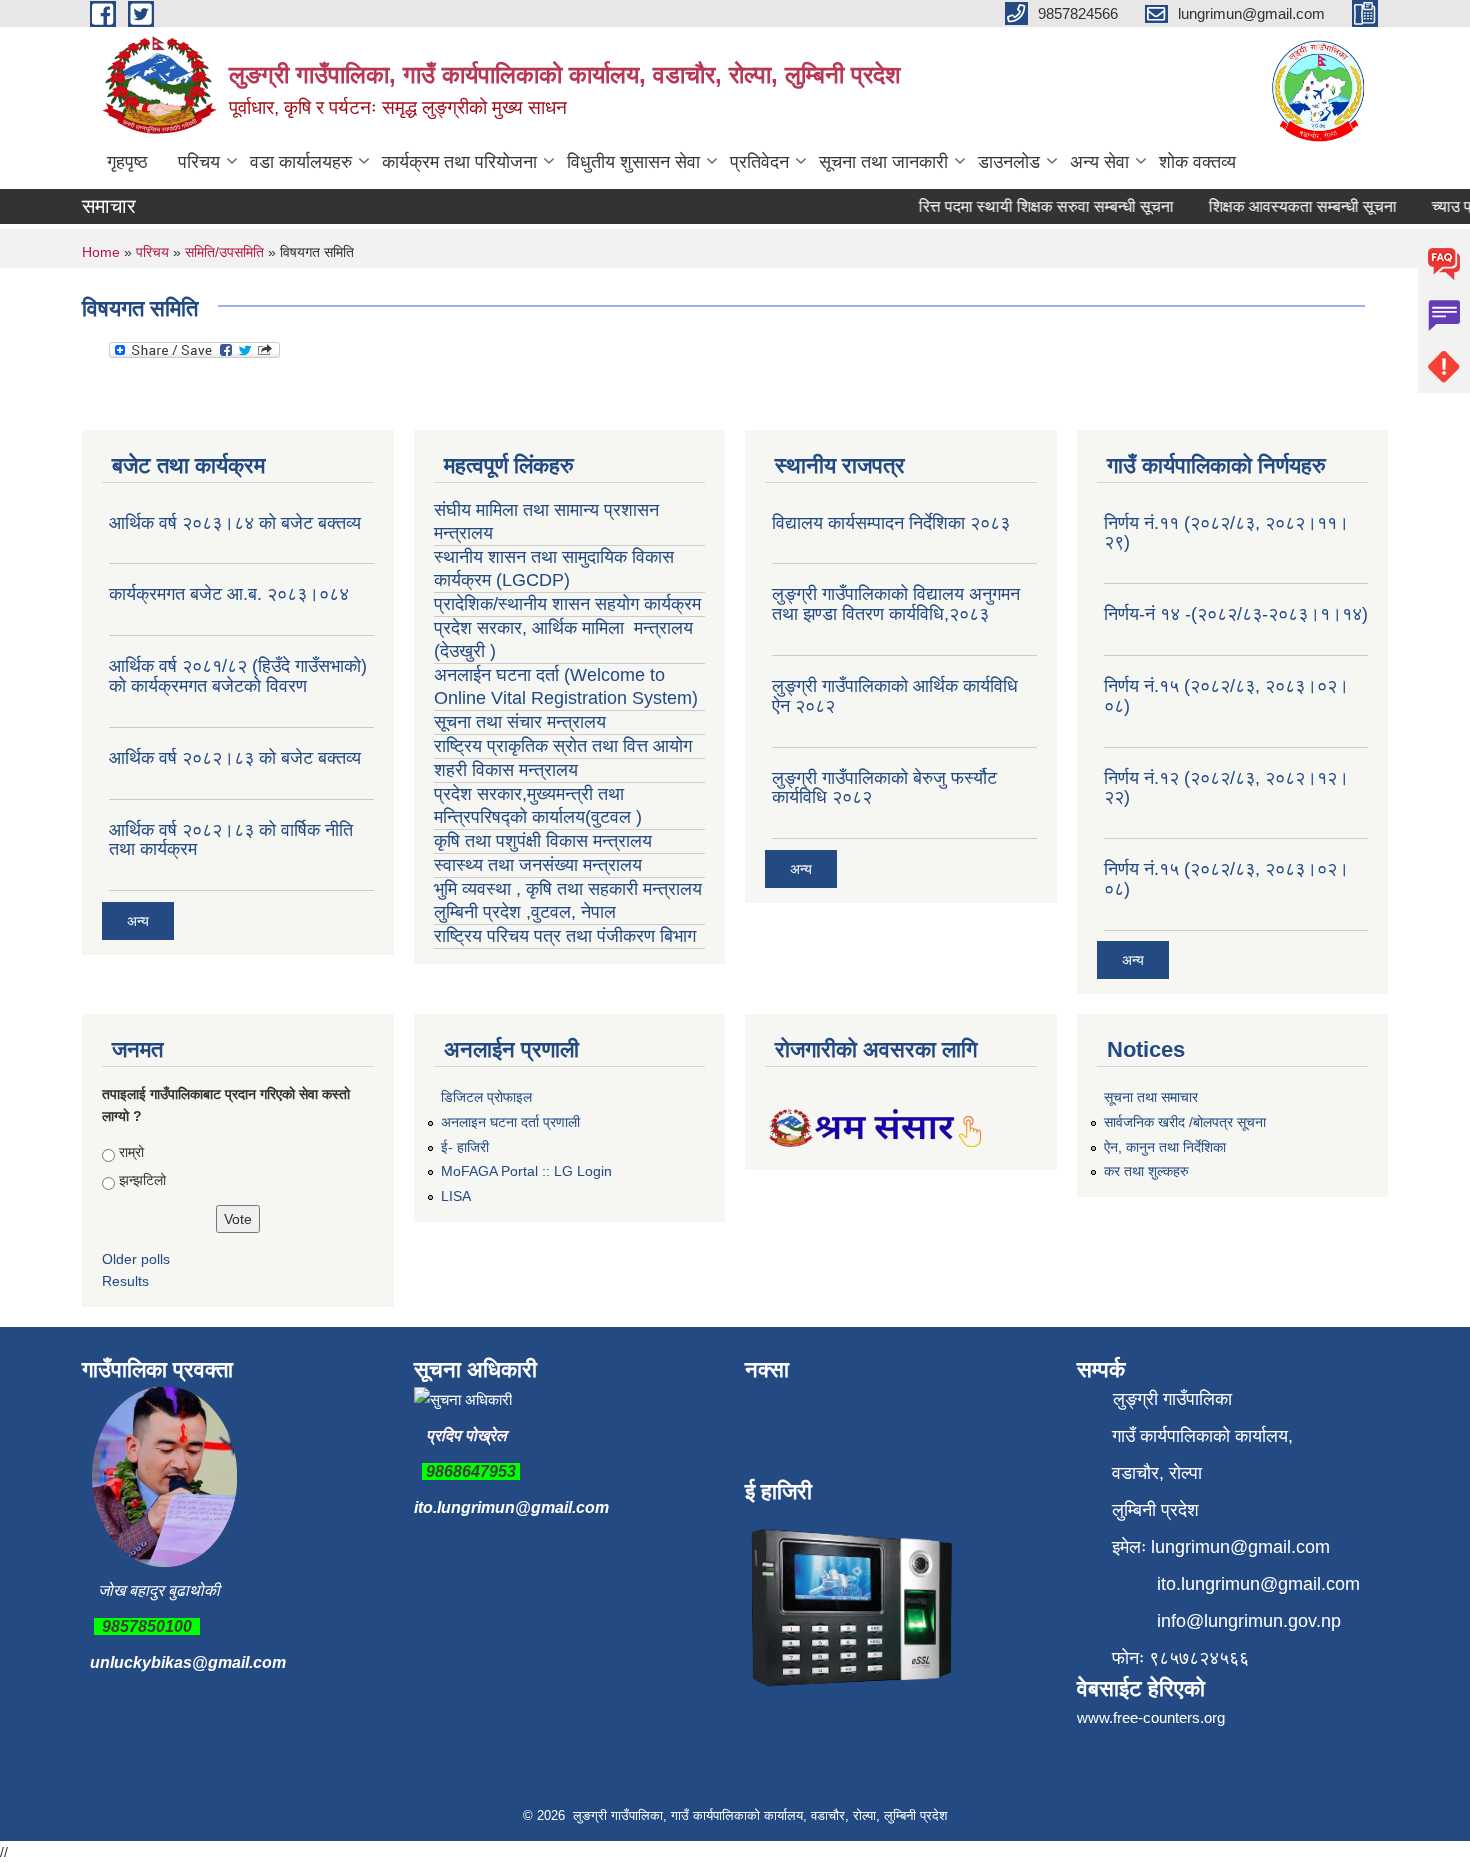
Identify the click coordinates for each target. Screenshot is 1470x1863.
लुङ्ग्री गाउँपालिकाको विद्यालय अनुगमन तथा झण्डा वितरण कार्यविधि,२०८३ (896, 604)
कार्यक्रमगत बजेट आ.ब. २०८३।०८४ (229, 594)
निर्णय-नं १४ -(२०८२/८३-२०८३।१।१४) (1236, 614)
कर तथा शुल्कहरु (1146, 1171)
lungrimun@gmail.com (1240, 1547)
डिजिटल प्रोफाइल (486, 1097)
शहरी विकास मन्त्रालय (506, 770)
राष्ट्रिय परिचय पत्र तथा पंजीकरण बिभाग (565, 936)
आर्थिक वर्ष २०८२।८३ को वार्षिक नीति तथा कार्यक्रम (231, 840)
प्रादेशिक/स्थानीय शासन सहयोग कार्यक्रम (567, 604)
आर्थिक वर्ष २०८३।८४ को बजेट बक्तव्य (235, 523)
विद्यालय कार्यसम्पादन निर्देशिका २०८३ (891, 523)
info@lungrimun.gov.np (1249, 1621)
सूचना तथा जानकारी (883, 162)
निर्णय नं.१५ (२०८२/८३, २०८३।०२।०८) (1226, 696)
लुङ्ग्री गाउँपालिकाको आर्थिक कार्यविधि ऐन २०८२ (895, 696)
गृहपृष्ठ (127, 162)
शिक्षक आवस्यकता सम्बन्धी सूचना (1285, 206)
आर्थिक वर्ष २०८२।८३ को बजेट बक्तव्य (235, 758)
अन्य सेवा (1099, 162)
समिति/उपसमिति (224, 252)
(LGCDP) (533, 580)
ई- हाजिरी (465, 1147)
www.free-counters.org (1151, 1717)
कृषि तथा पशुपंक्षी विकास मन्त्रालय (545, 841)
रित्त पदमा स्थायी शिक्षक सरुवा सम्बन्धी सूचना (1028, 206)
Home (101, 252)
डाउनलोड (1009, 162)
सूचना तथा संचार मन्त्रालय (520, 722)
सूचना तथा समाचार (1151, 1097)
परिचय (199, 162)
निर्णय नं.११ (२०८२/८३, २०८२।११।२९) (1226, 533)
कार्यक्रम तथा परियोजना (459, 162)
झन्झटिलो (142, 1180)
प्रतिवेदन (759, 162)
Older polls (136, 1259)
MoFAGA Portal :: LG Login (526, 1171)
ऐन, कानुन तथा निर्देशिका (1165, 1147)
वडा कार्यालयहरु (301, 162)
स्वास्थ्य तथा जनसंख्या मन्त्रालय (540, 865)
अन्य (138, 921)
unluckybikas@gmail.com (188, 1662)
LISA (456, 1196)
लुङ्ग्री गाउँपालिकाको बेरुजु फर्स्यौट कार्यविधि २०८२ (884, 788)
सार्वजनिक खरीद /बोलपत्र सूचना (1185, 1122)
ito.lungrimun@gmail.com (511, 1507)
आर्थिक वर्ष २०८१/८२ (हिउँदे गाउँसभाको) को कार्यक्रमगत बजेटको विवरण (238, 676)
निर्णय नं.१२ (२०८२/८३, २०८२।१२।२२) (1226, 788)
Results (125, 1281)
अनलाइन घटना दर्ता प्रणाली (510, 1122)
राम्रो (131, 1152)
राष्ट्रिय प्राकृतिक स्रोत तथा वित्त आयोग (565, 746)
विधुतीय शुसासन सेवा (633, 162)
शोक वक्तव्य (1197, 162)
